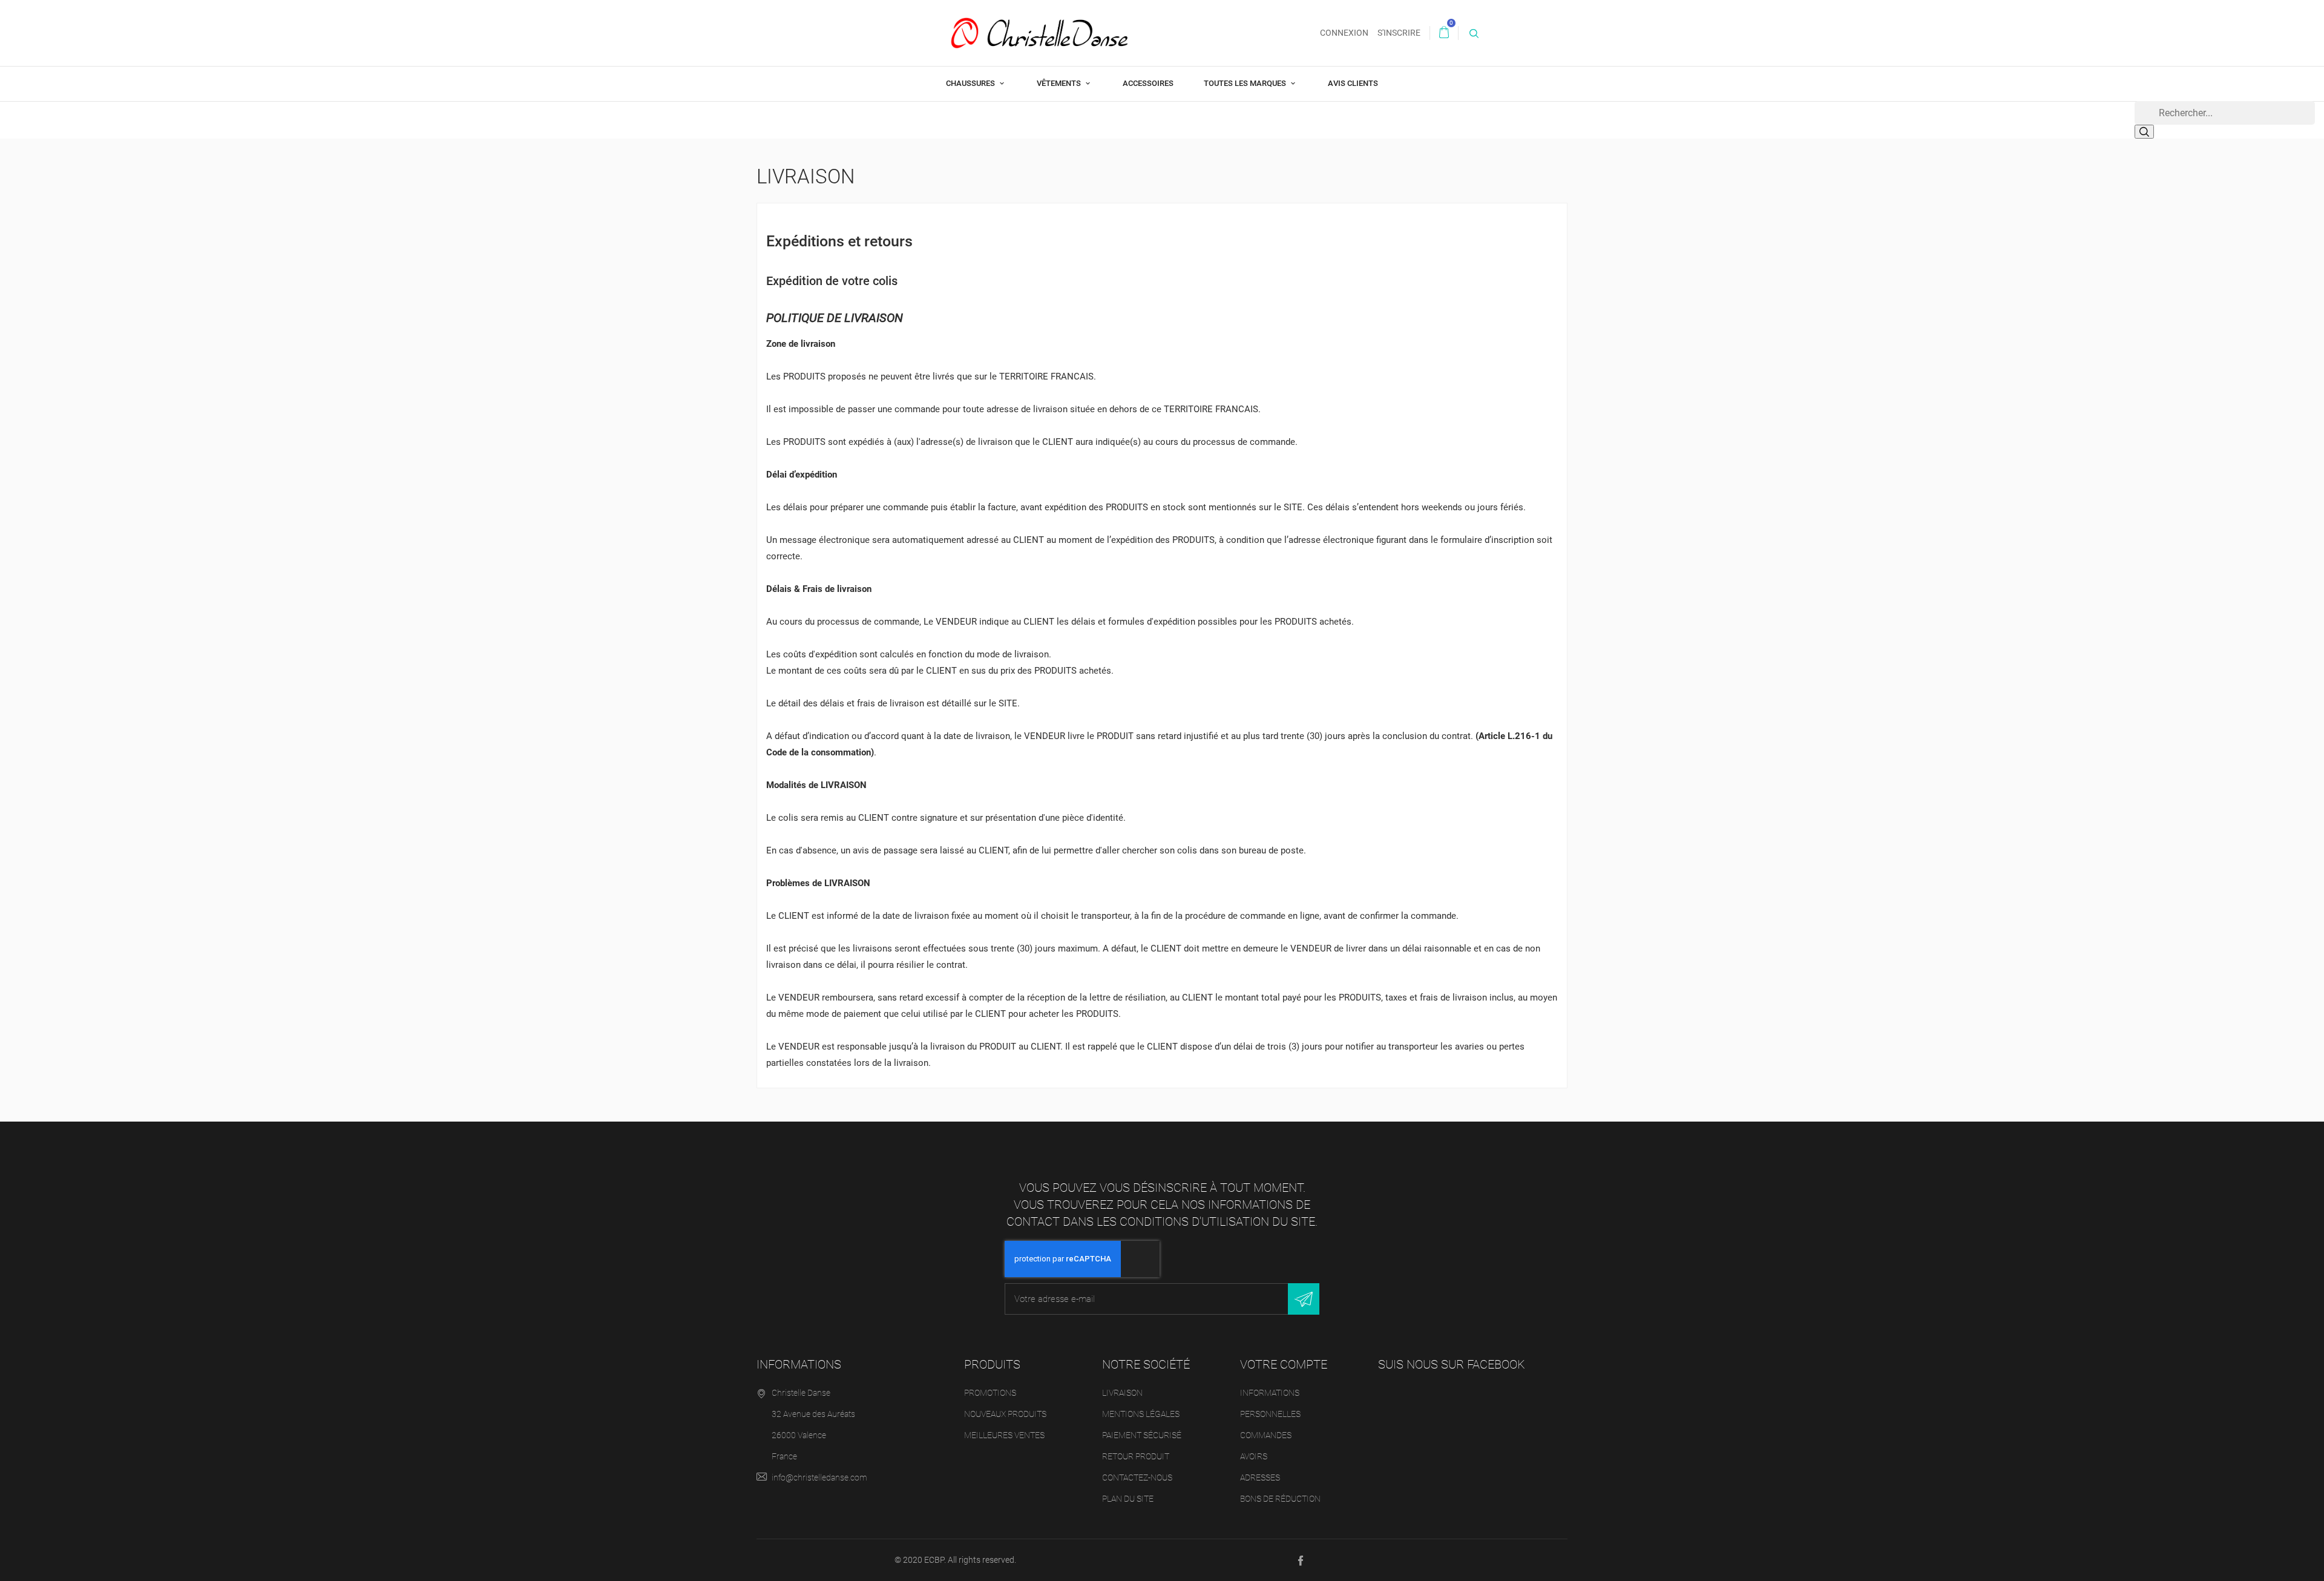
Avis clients (1353, 83)
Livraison (1122, 1393)
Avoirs (1254, 1456)
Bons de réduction (1280, 1499)
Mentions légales (1141, 1414)
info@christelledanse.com (819, 1477)
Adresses (1260, 1477)
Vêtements (1060, 83)
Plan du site (1128, 1499)
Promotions (990, 1393)
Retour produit (1136, 1456)
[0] (1444, 33)
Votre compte (1284, 1364)
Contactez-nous (1137, 1477)
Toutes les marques (1246, 83)
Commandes (1266, 1435)
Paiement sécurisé (1142, 1435)
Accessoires (1148, 83)
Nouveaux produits (1005, 1414)
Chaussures (971, 83)
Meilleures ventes (1004, 1435)
